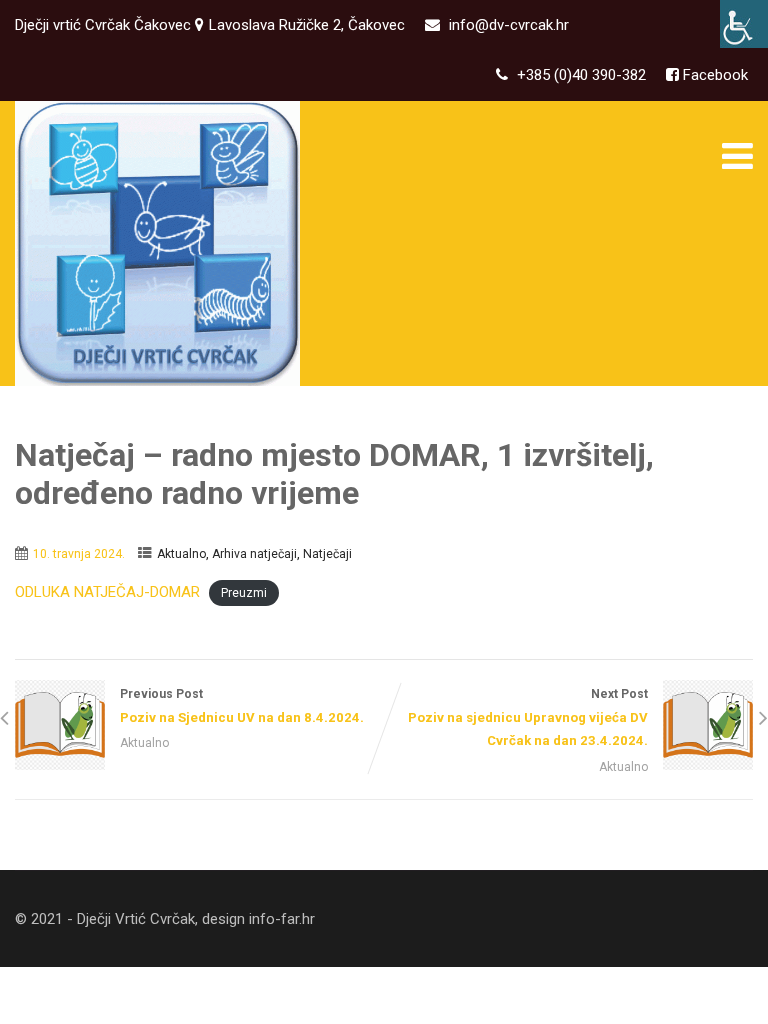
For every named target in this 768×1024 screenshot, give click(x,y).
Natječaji (327, 554)
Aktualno (181, 554)
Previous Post (242, 706)
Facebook (713, 75)
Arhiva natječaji (254, 554)
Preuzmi (244, 593)
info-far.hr (282, 919)
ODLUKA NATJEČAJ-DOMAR (107, 592)
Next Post (528, 717)
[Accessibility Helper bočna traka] (744, 24)
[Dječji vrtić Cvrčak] (157, 243)
